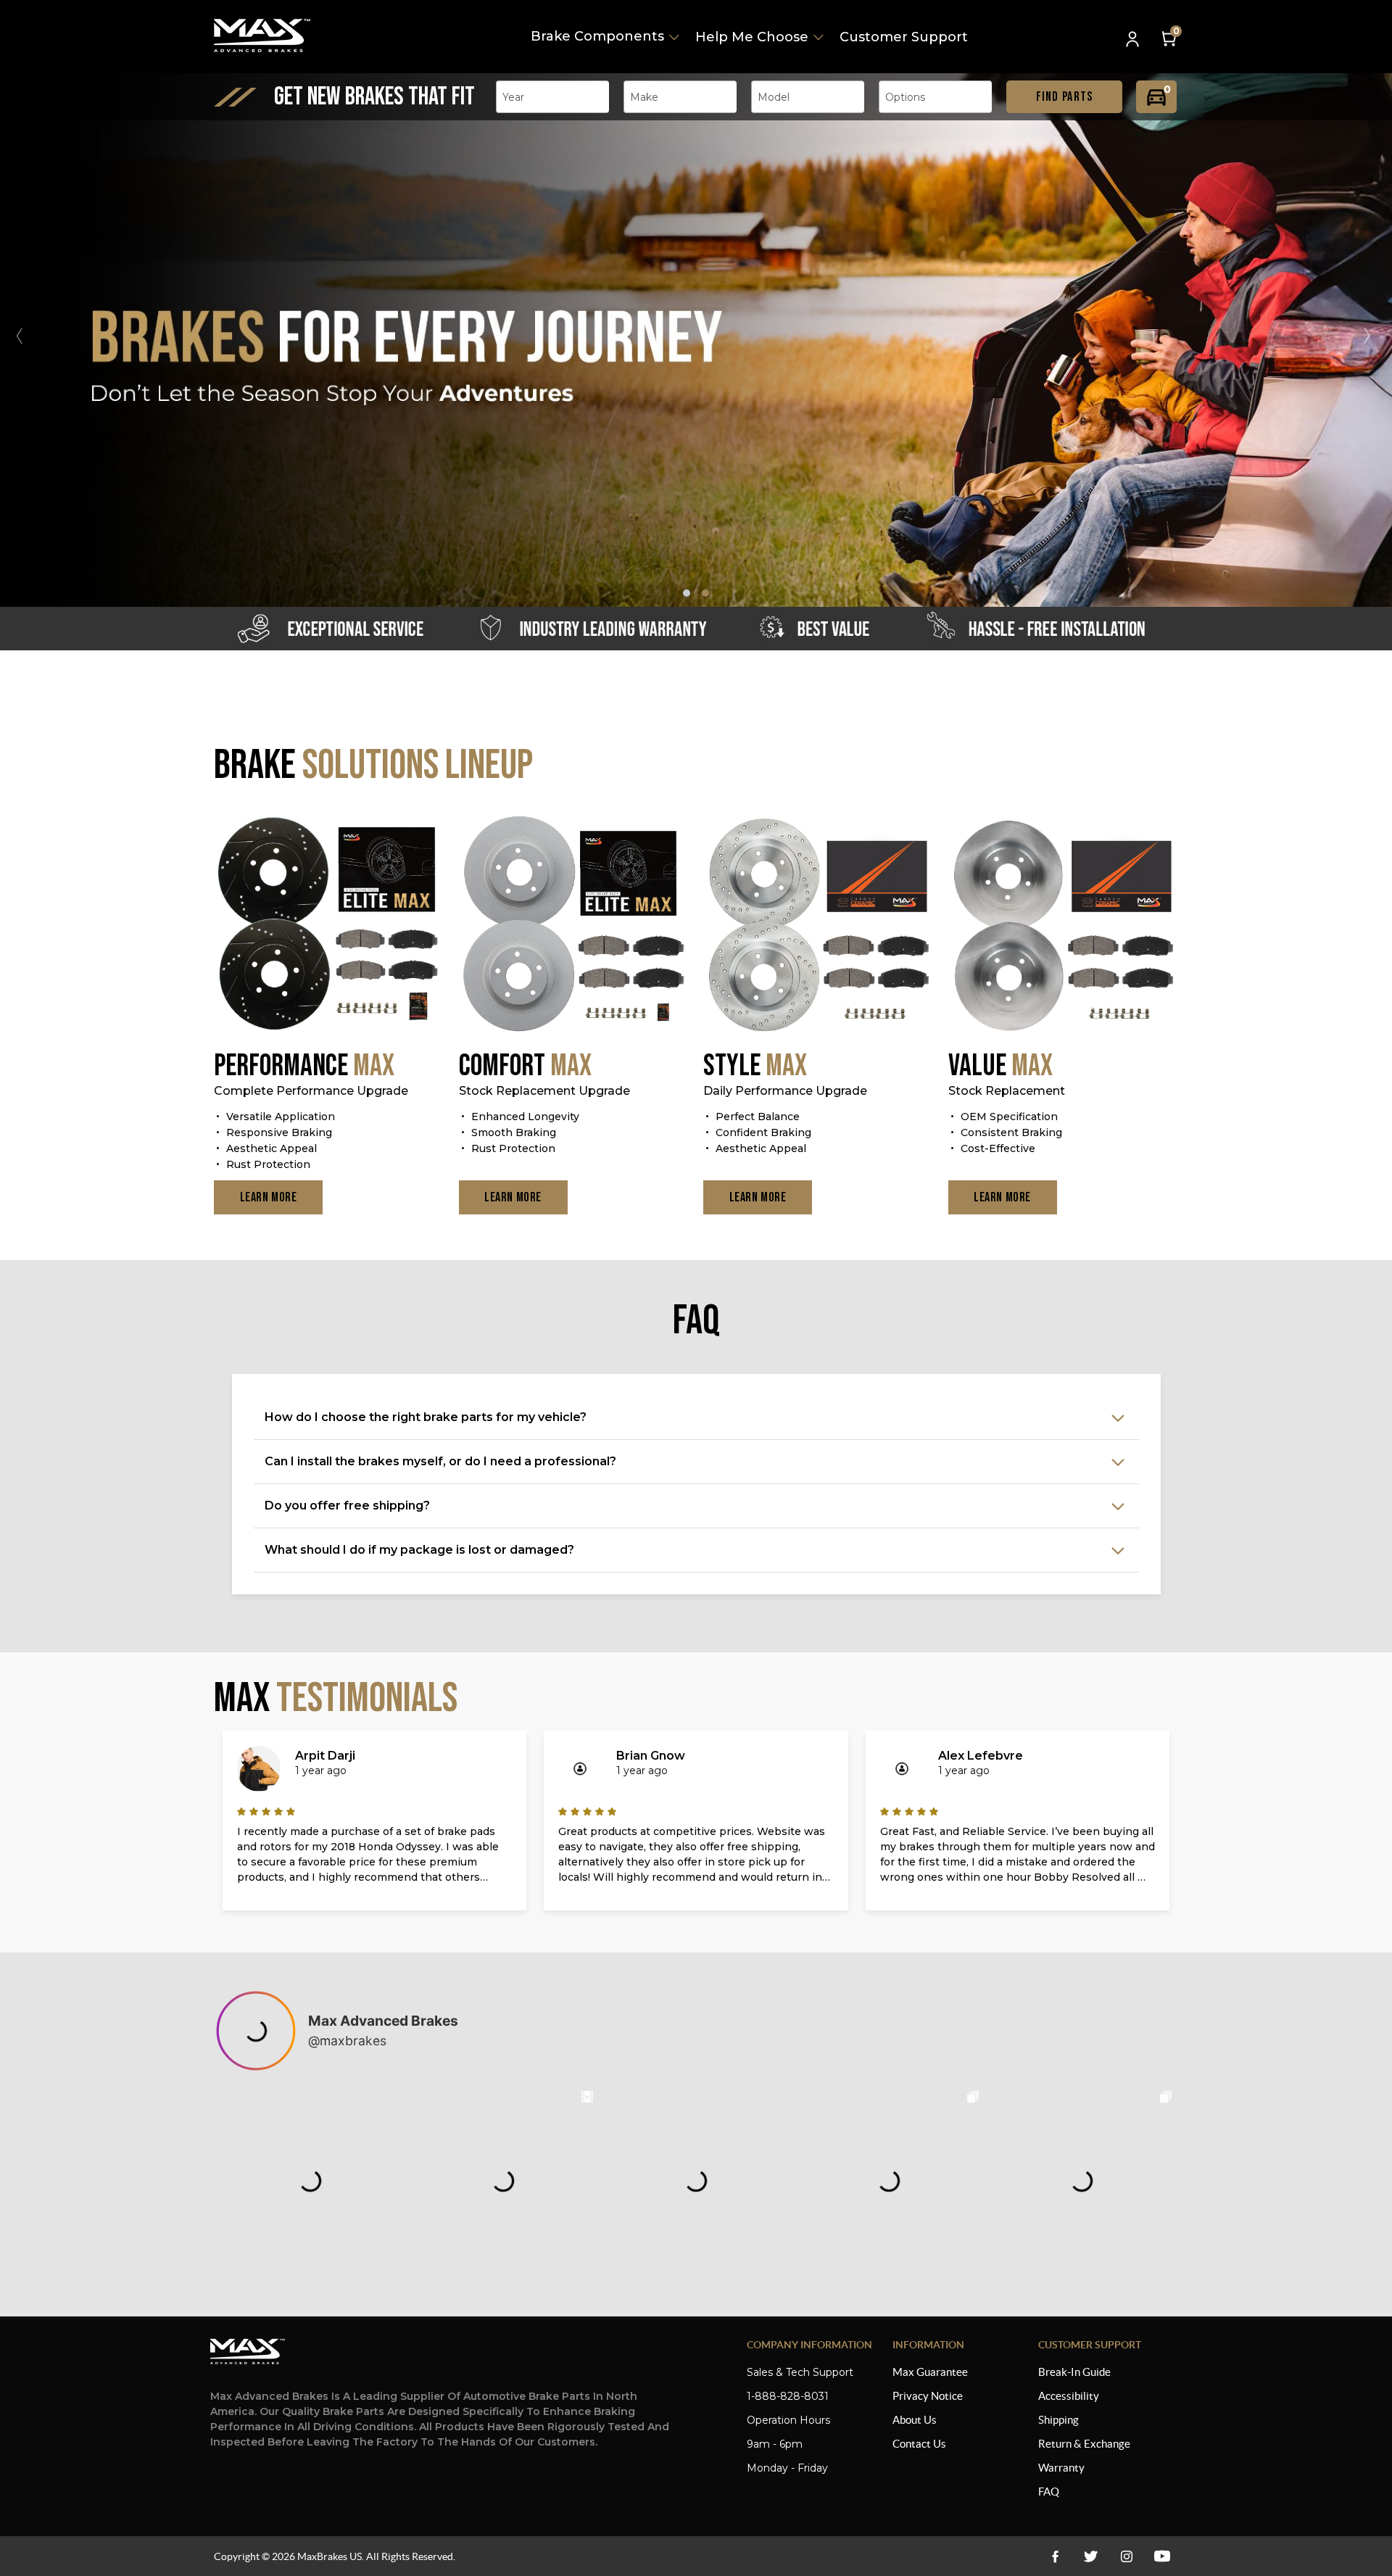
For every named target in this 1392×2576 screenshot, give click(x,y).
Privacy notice (928, 2396)
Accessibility (1069, 2396)
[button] (1373, 336)
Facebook (1055, 2556)
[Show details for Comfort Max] (574, 925)
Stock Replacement (1007, 1091)
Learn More (269, 1197)
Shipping (1058, 2420)
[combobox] (552, 97)
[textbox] (518, 97)
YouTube (1126, 2556)
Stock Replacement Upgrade (544, 1091)
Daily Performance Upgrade (785, 1091)
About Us (915, 2420)
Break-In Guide (1074, 2372)
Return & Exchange (1084, 2444)
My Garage (1156, 97)
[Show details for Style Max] (819, 925)
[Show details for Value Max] (1064, 925)
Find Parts (1065, 97)
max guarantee (930, 2372)
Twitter (1091, 2556)
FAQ (1049, 2492)
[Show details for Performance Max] (329, 925)
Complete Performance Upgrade (311, 1091)
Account (1134, 40)
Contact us (919, 2444)
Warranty (1061, 2468)
